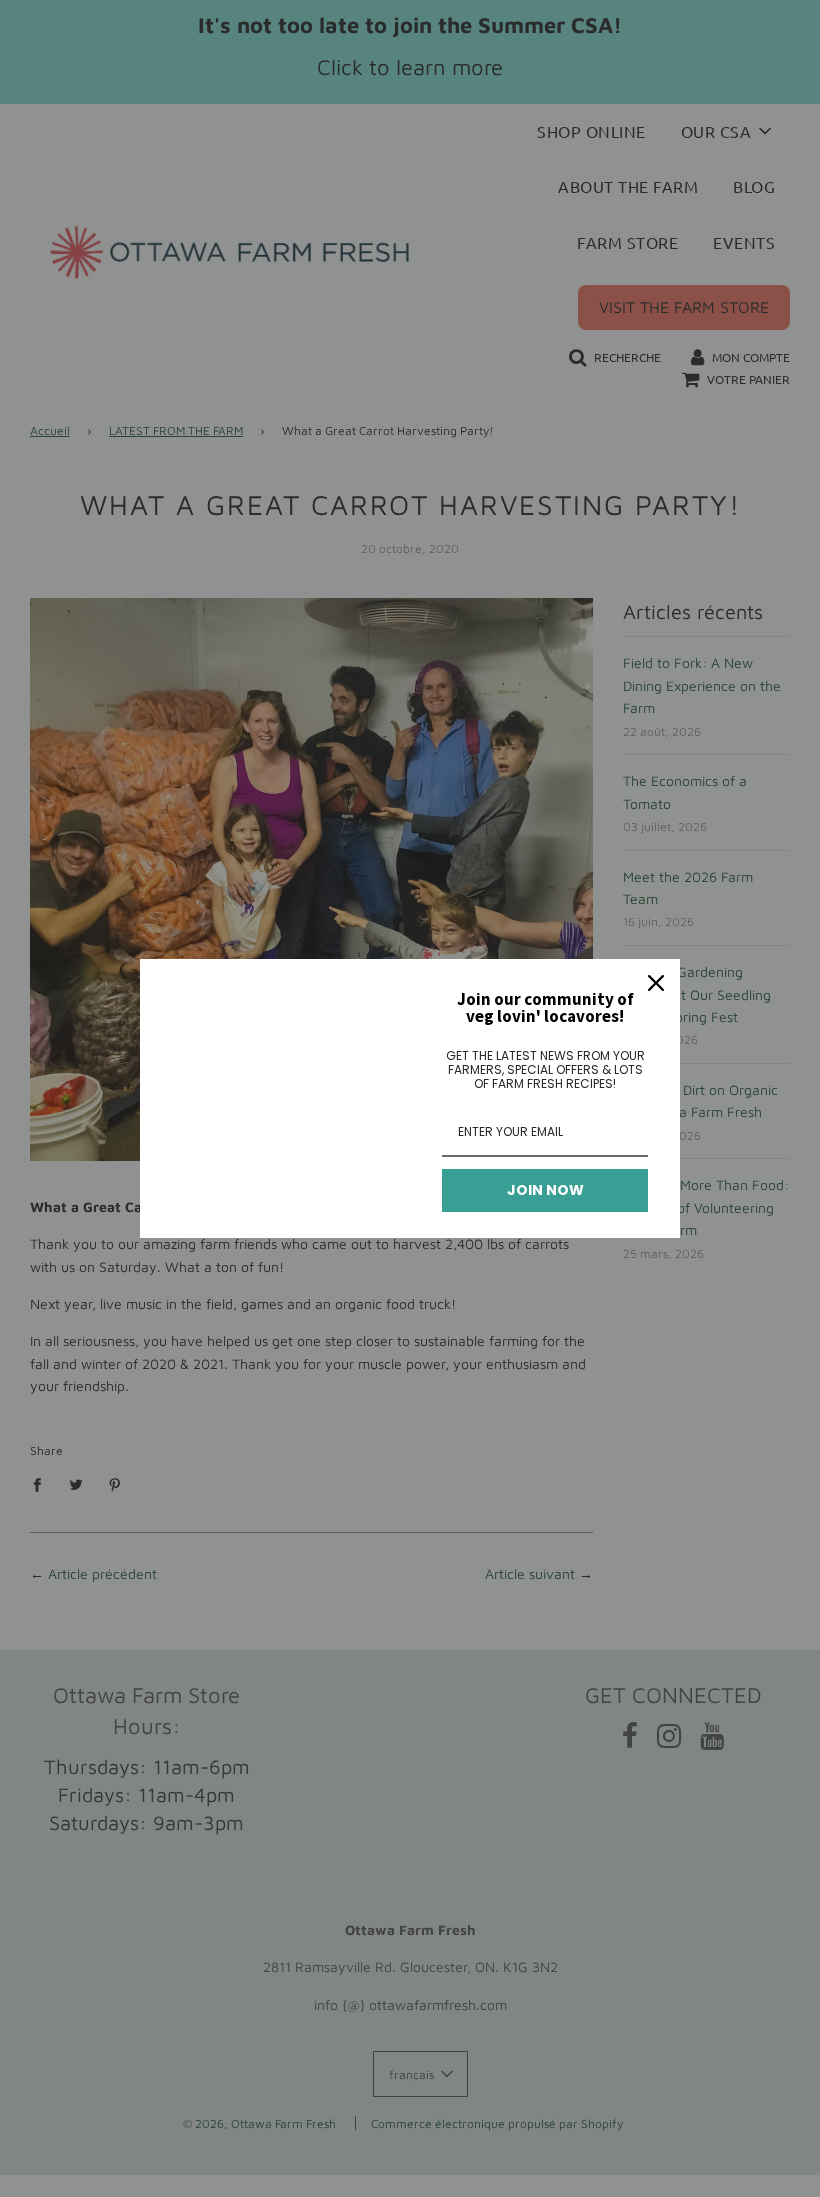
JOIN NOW (545, 1190)
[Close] (656, 983)
